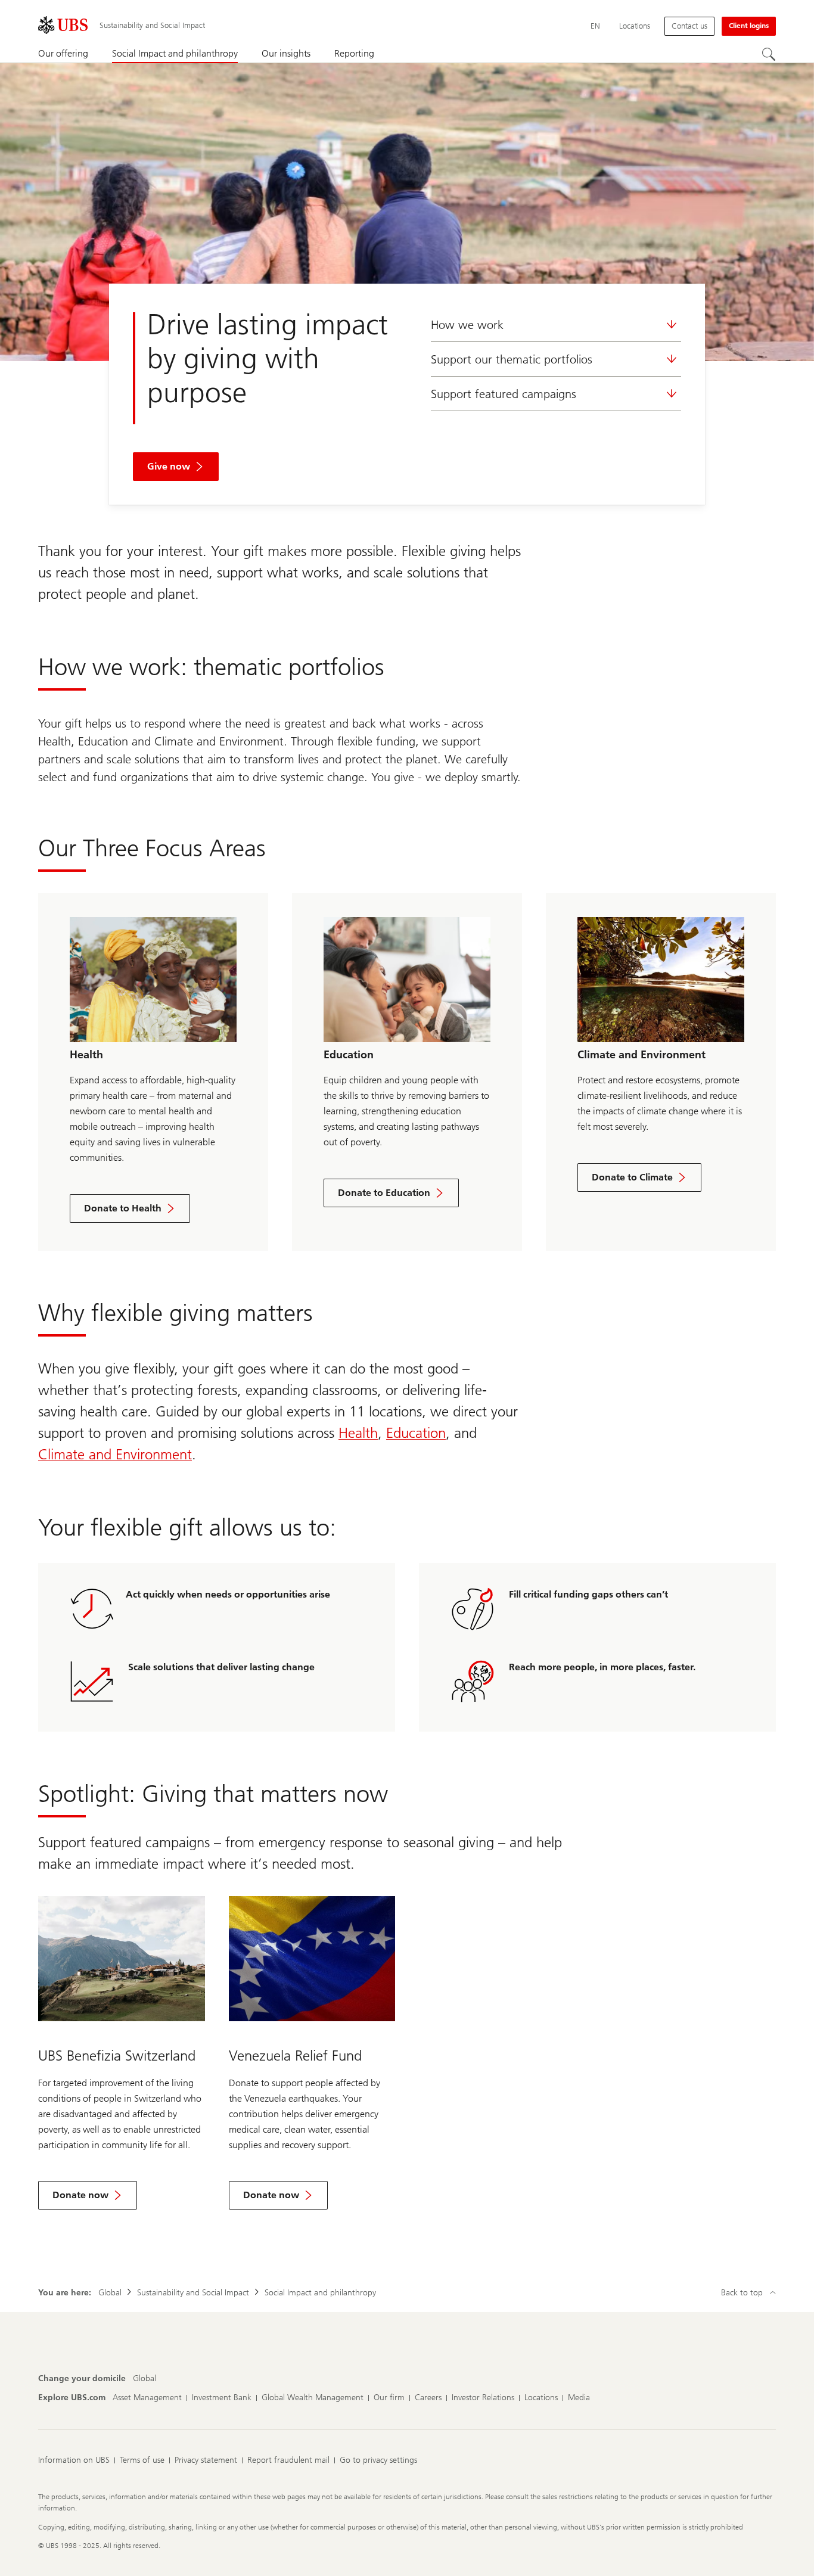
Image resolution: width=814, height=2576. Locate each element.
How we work (467, 325)
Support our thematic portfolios (512, 359)
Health (358, 1433)
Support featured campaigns (504, 394)
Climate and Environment (115, 1454)
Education (416, 1433)
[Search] (769, 54)
